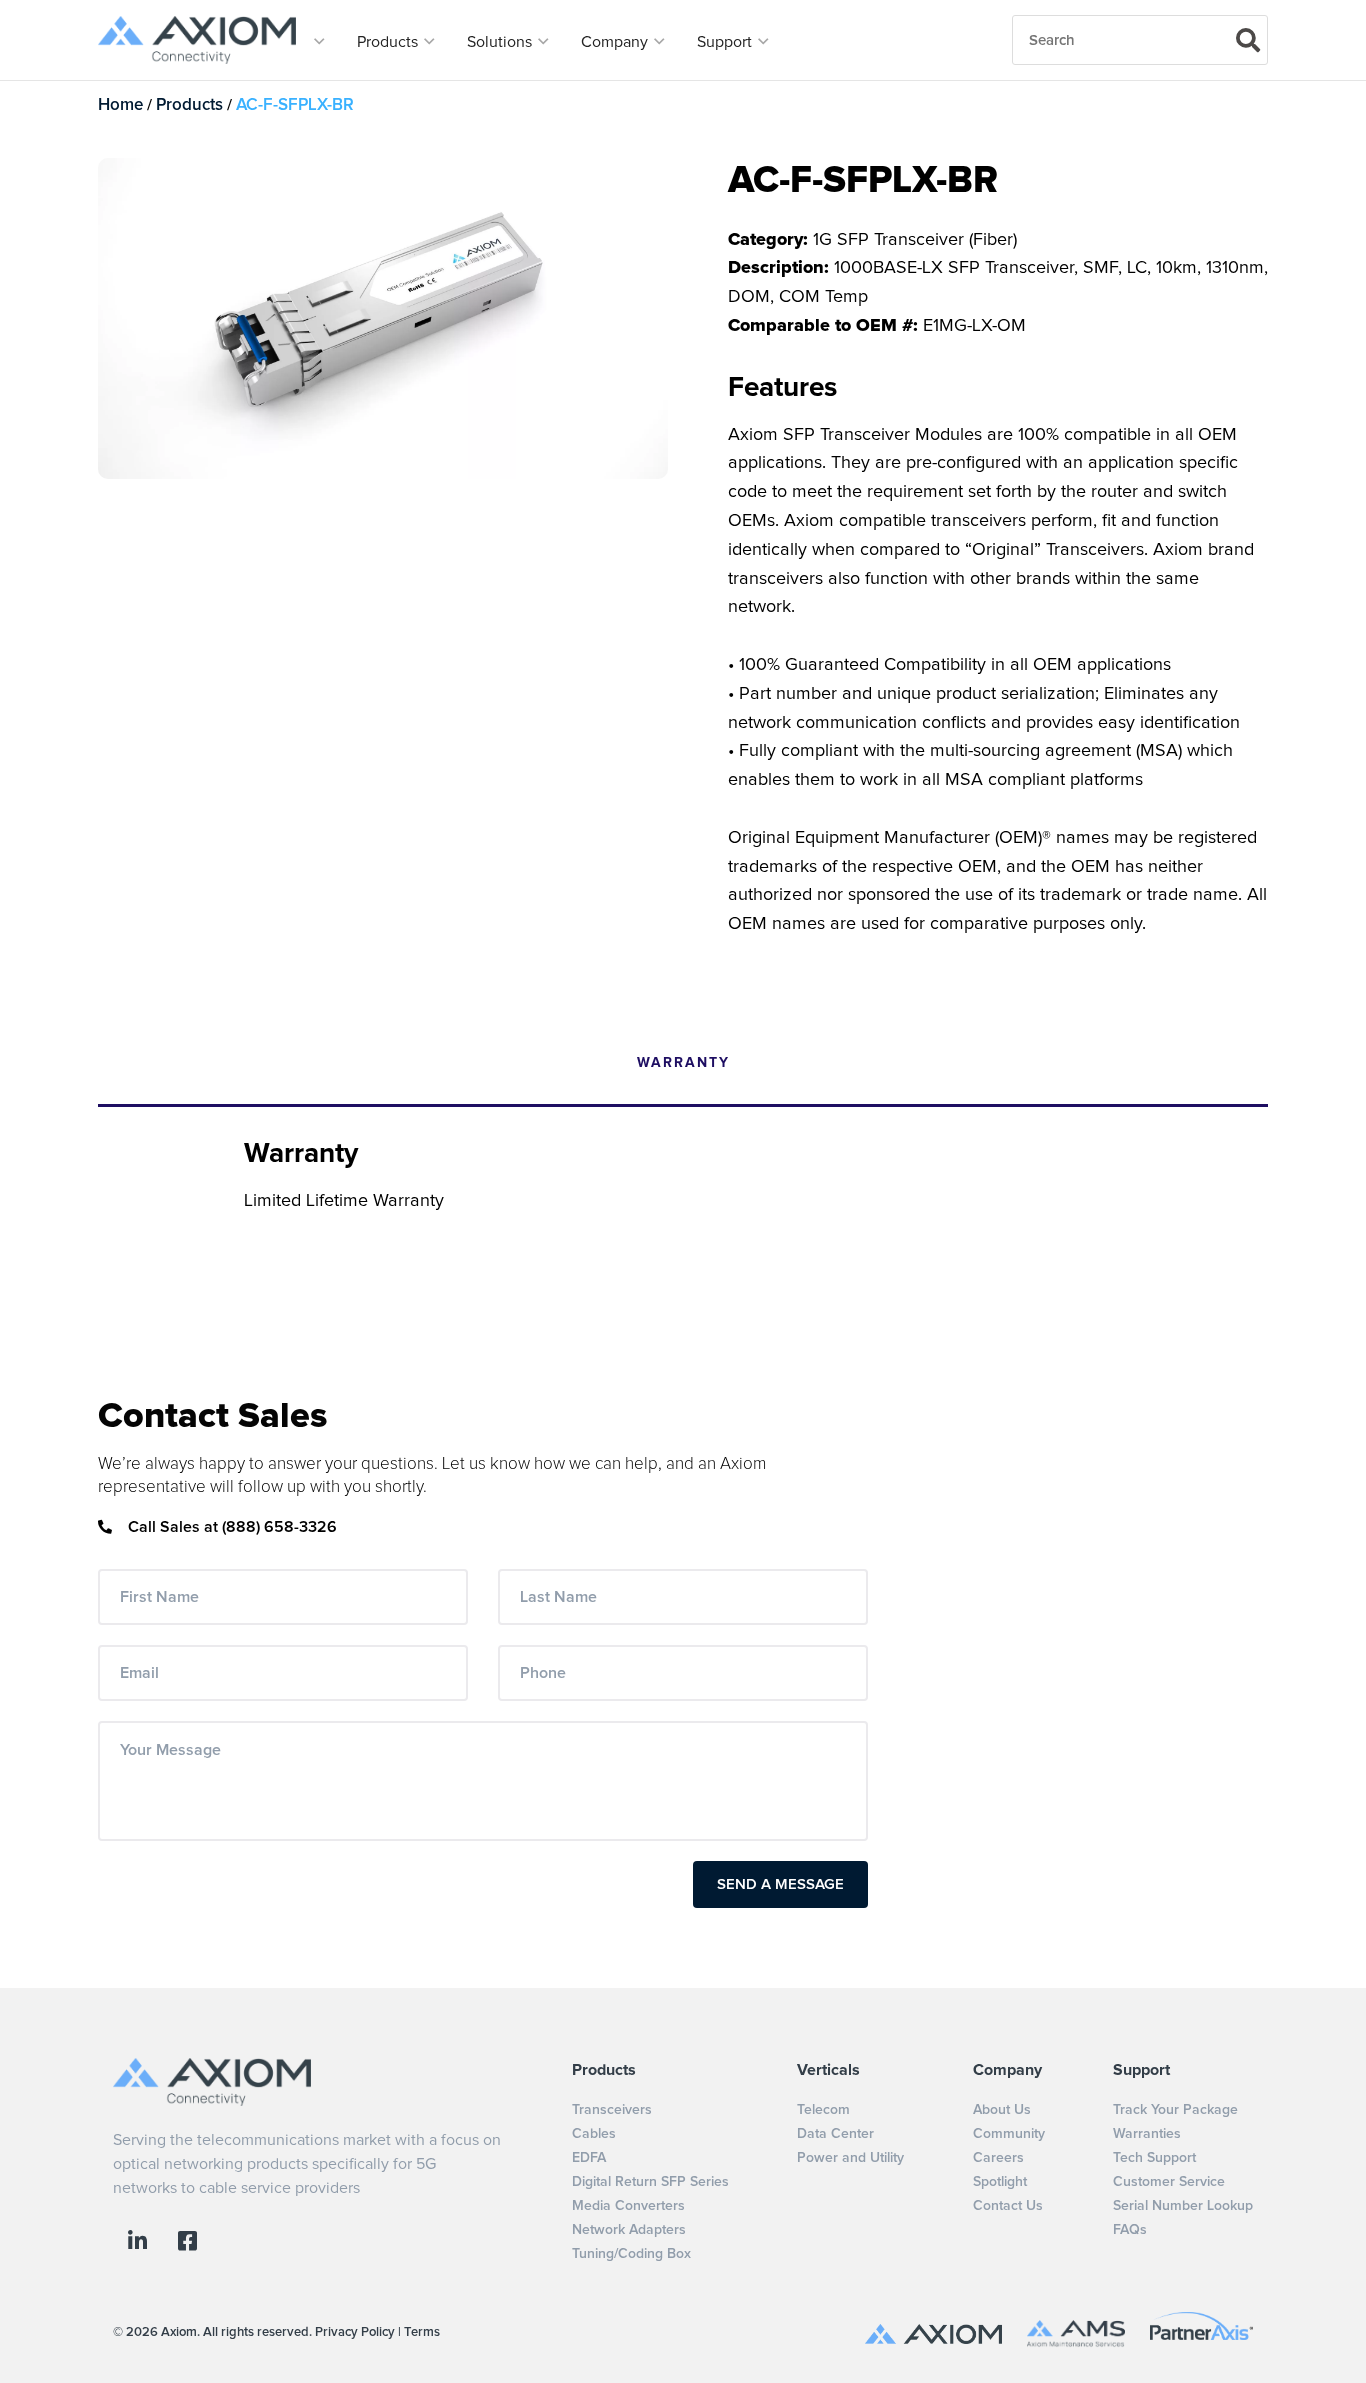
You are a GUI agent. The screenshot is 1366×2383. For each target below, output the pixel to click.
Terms (422, 2332)
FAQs (1130, 2230)
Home (120, 105)
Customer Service (1169, 2182)
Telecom (823, 2110)
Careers (998, 2158)
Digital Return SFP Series (650, 2182)
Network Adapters (629, 2230)
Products (389, 42)
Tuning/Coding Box (631, 2254)
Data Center (835, 2134)
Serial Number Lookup (1183, 2206)
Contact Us (1008, 2206)
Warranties (1147, 2134)
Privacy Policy (355, 2332)
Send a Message (780, 1884)
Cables (594, 2134)
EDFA (589, 2158)
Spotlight (1000, 2182)
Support (726, 42)
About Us (1002, 2110)
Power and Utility (850, 2158)
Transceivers (612, 2110)
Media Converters (628, 2206)
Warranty (683, 1063)
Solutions (501, 42)
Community (1009, 2134)
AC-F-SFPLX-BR (295, 105)
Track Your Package (1175, 2110)
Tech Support (1154, 2158)
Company (616, 42)
